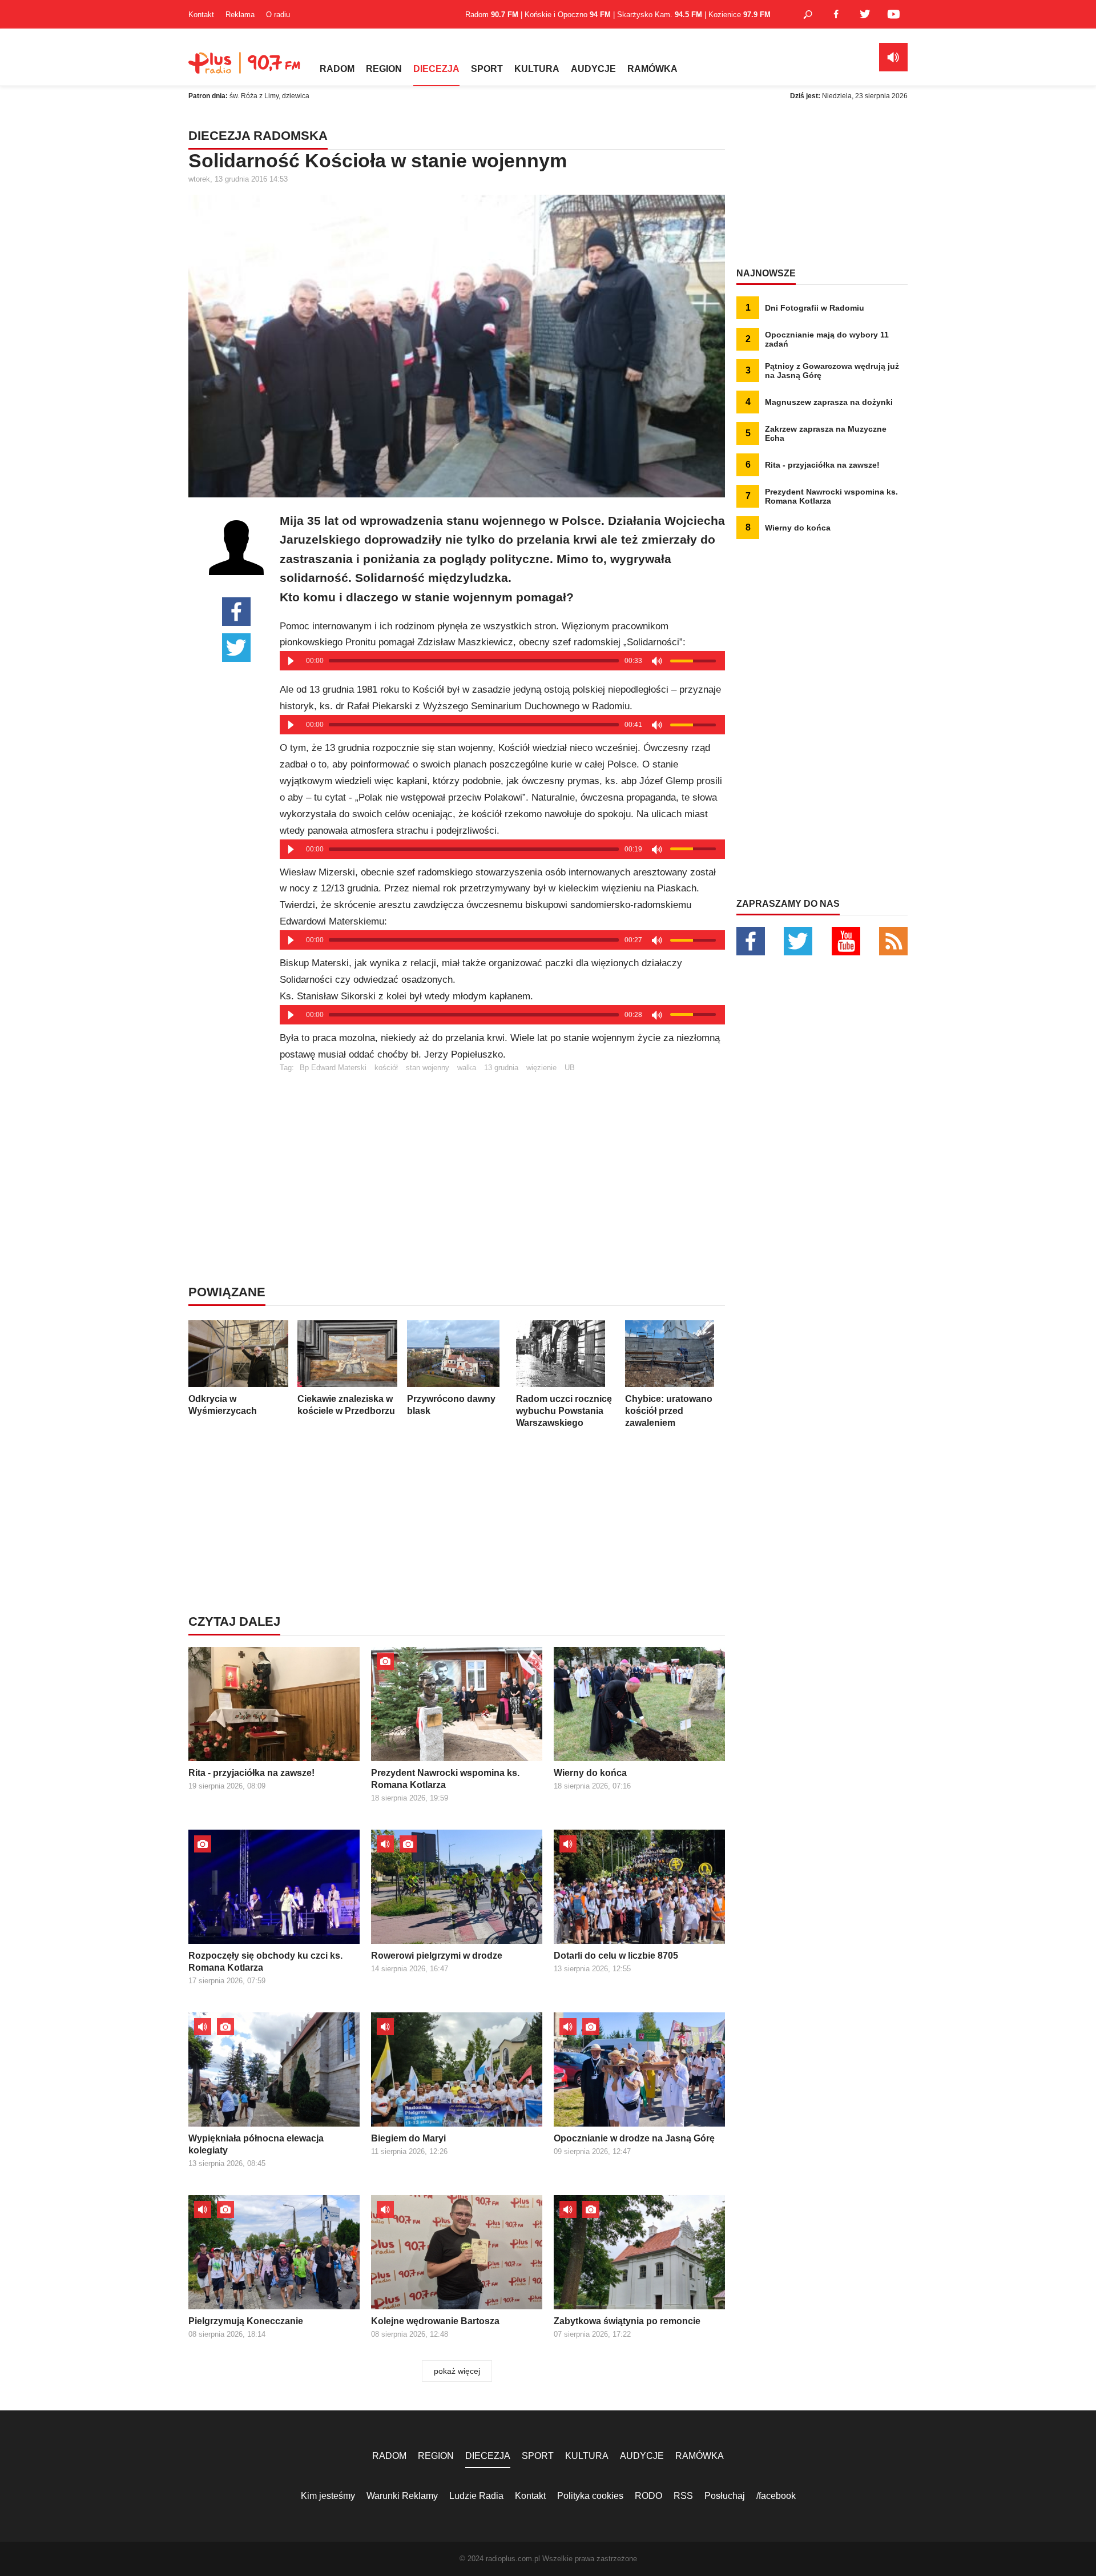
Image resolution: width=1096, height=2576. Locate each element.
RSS (683, 2496)
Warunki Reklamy (402, 2496)
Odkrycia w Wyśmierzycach (223, 1405)
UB (570, 1068)
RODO (648, 2496)
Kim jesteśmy (328, 2496)
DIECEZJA (436, 69)
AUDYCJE (593, 69)
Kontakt (201, 15)
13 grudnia (501, 1068)
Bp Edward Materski (333, 1068)
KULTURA (537, 69)
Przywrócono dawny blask (451, 1405)
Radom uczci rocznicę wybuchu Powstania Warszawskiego (564, 1411)
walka (467, 1068)
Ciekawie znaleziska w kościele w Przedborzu (346, 1405)
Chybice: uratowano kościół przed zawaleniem (669, 1411)
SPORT (487, 69)
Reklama (240, 15)
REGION (384, 69)
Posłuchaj (725, 2496)
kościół (386, 1068)
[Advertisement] (502, 1152)
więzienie (541, 1068)
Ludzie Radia (476, 2496)
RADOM (337, 69)
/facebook (776, 2496)
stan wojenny (428, 1068)
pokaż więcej (457, 2371)
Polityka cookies (590, 2496)
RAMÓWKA (652, 69)
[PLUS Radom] (245, 69)
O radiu (278, 15)
